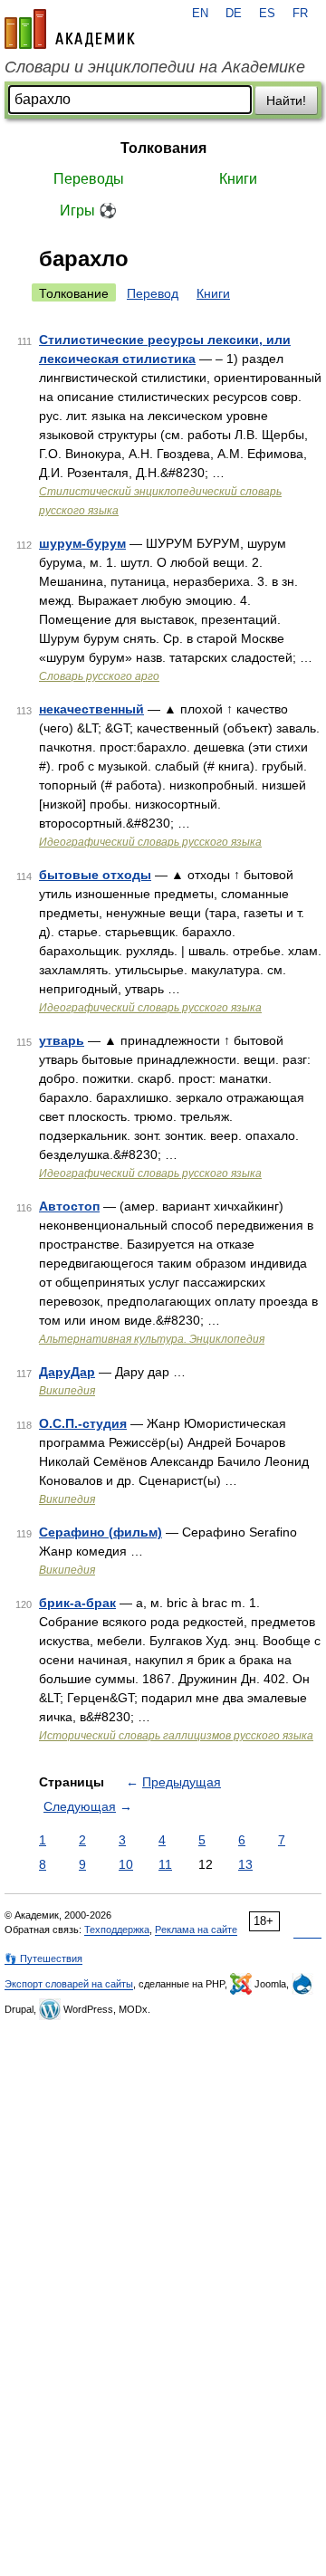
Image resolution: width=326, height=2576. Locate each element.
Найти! (286, 101)
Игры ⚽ (88, 211)
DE (234, 14)
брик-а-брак (77, 1603)
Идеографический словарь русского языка (150, 842)
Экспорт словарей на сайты (69, 1984)
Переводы (89, 179)
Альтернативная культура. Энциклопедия (152, 1339)
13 (245, 1864)
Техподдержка (117, 1930)
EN (200, 14)
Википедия (67, 1391)
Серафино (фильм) (101, 1532)
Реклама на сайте (196, 1930)
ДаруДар (67, 1372)
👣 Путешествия (43, 1958)
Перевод (153, 293)
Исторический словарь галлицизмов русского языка (176, 1736)
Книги (238, 179)
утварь (62, 1040)
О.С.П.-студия (83, 1423)
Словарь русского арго (99, 676)
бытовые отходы (95, 875)
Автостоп (69, 1206)
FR (300, 14)
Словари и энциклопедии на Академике (155, 67)
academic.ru (70, 29)
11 (165, 1864)
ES (267, 14)
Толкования (163, 148)
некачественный (91, 709)
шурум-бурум (82, 543)
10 (126, 1864)
